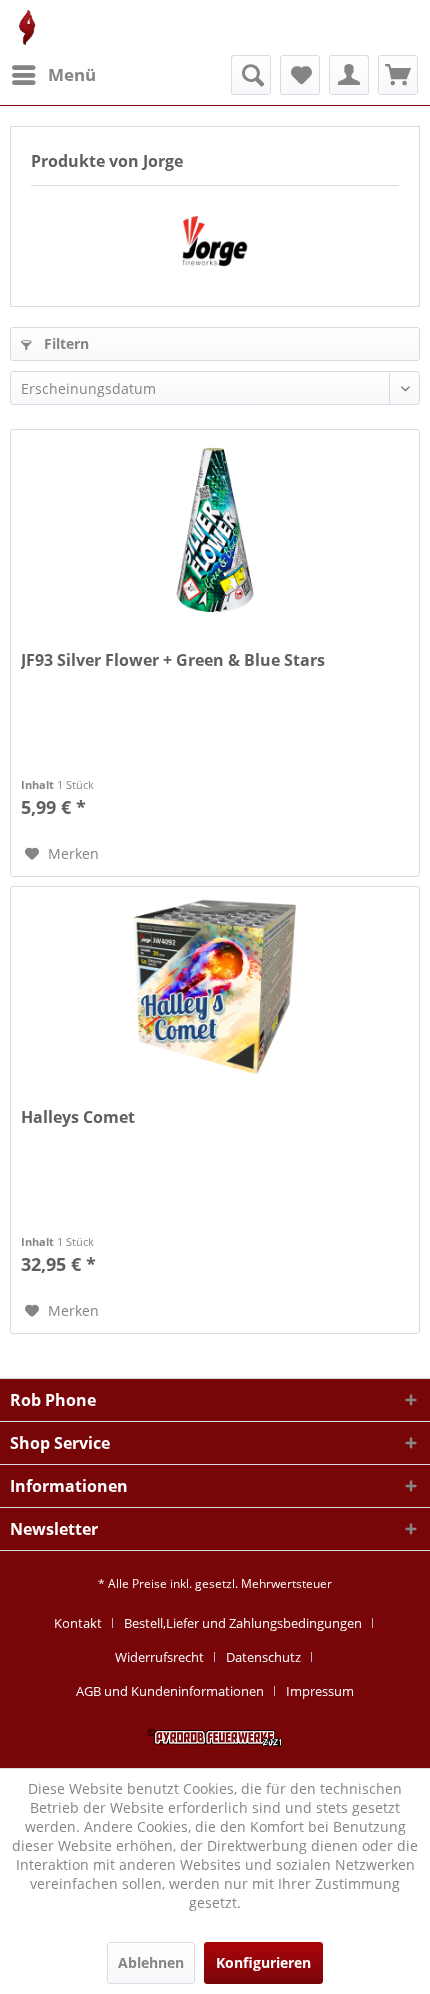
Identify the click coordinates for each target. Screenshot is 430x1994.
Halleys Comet (78, 1117)
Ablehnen (151, 1962)
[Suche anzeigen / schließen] (251, 75)
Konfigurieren (263, 1962)
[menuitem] (53, 75)
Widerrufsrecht (159, 1657)
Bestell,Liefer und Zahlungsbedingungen (243, 1623)
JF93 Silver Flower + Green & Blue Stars (173, 660)
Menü (72, 74)
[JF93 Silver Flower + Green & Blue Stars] (215, 530)
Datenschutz (263, 1657)
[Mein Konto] (349, 75)
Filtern (64, 343)
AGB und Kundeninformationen (170, 1691)
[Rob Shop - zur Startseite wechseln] (27, 27)
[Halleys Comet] (215, 987)
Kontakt (78, 1623)
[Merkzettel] (300, 75)
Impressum (320, 1691)
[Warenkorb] (398, 75)
